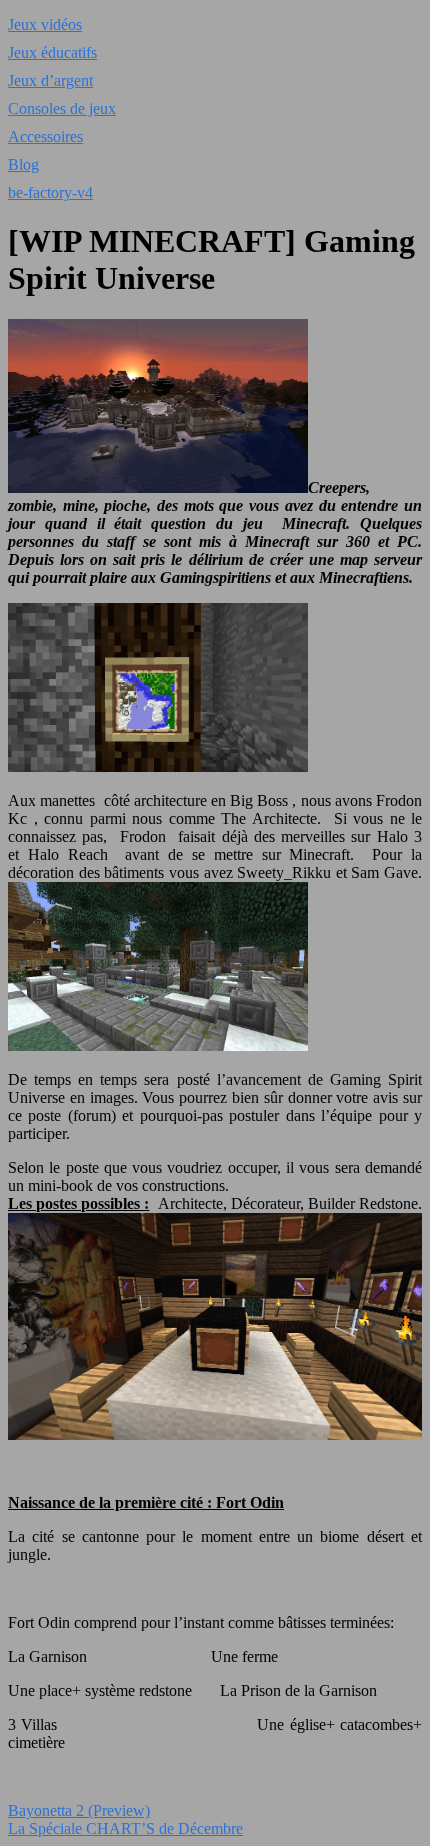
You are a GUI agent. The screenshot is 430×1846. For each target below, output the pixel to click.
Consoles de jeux (62, 108)
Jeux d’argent (50, 80)
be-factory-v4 (50, 192)
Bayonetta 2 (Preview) (79, 1810)
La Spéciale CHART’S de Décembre (125, 1828)
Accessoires (45, 136)
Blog (23, 164)
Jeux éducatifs (52, 52)
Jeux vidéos (45, 24)
